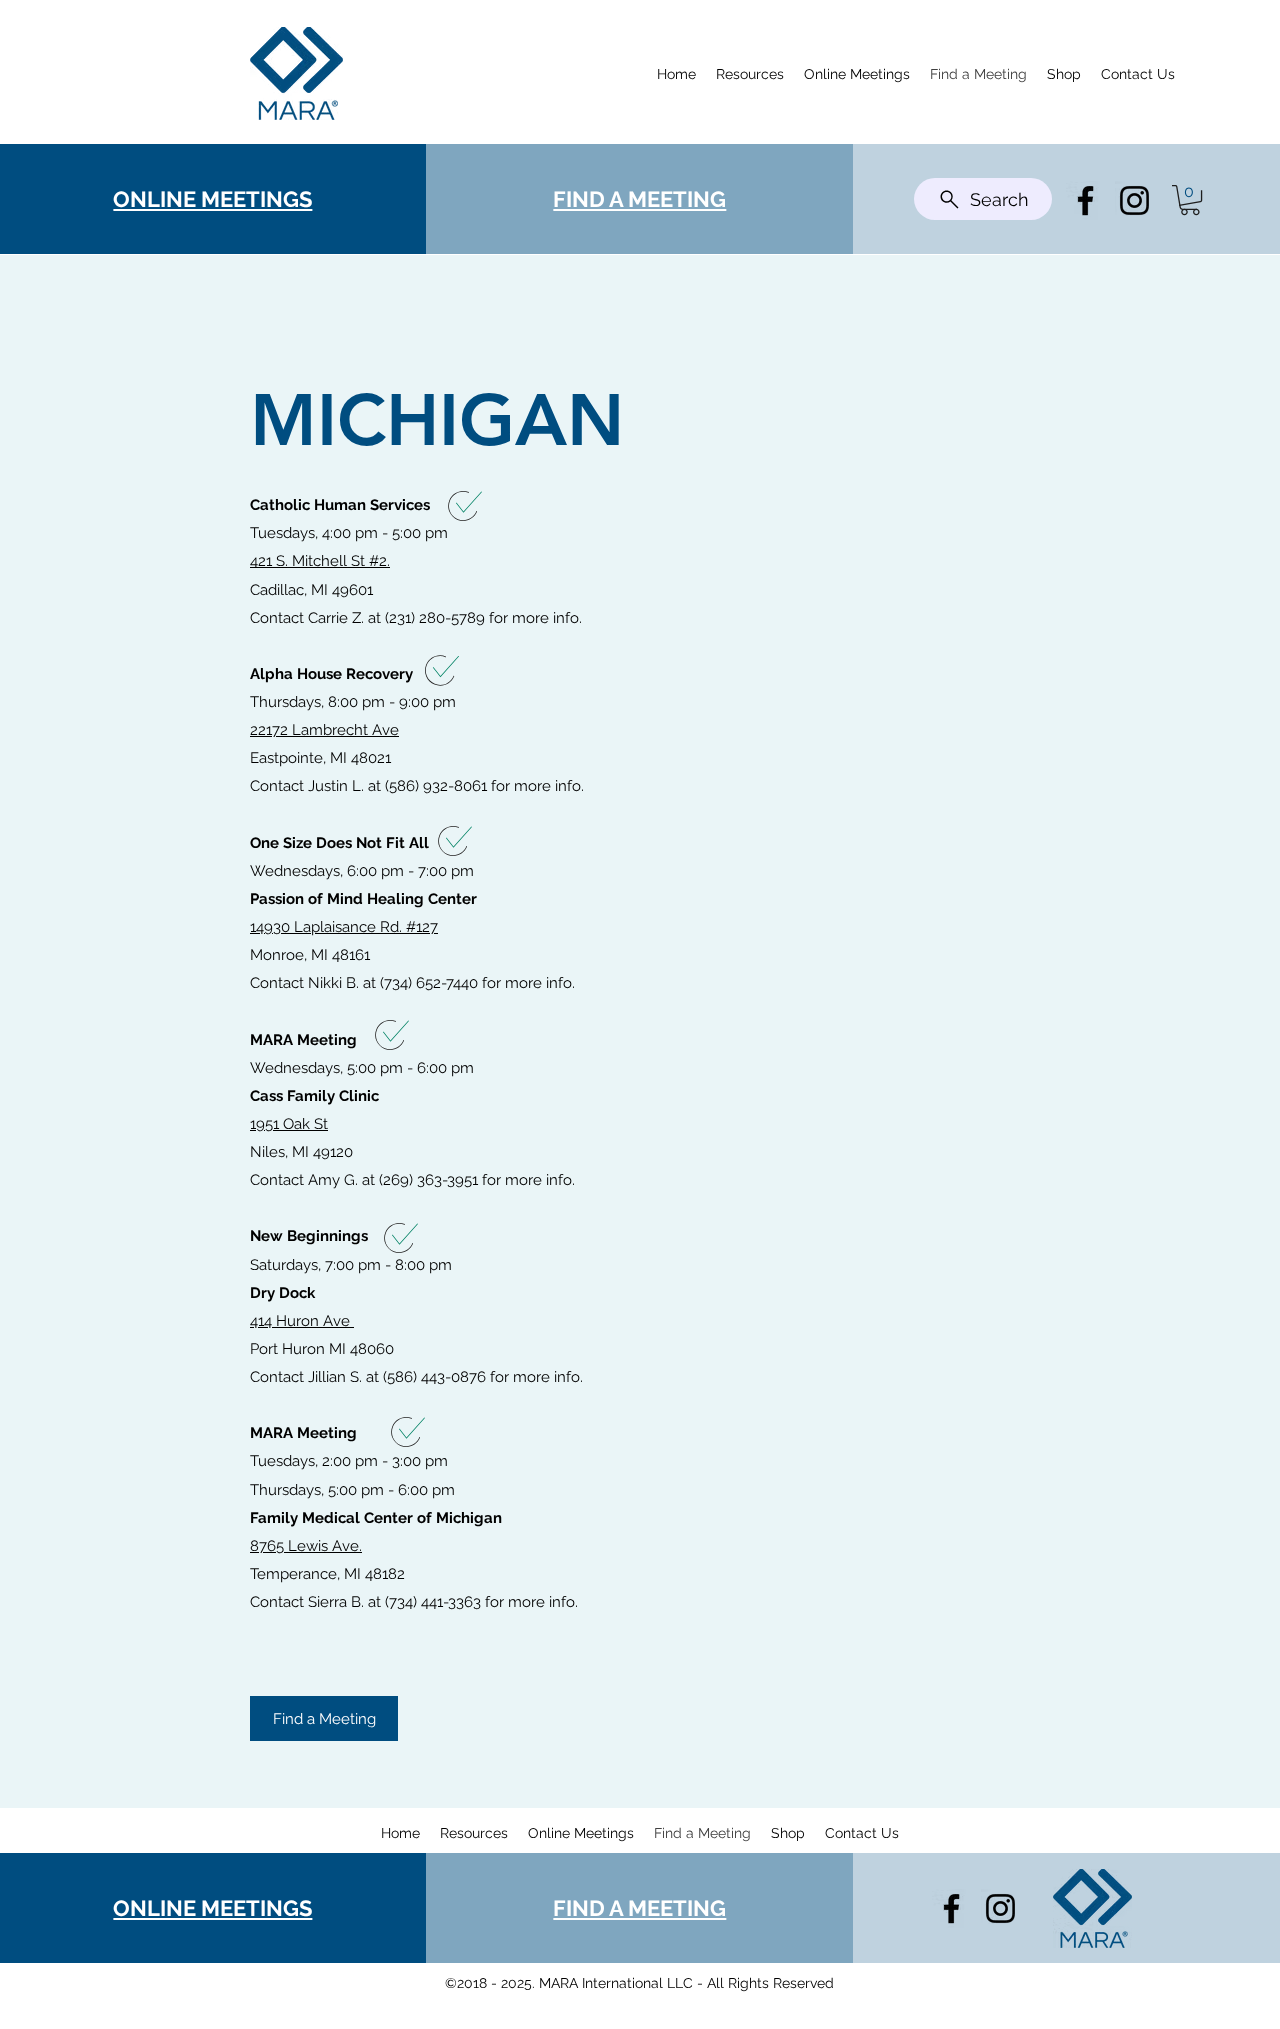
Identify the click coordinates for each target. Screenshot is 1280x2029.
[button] (1190, 200)
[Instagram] (1134, 200)
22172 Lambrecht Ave (324, 730)
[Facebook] (1085, 200)
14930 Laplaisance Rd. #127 (344, 927)
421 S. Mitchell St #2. (320, 561)
